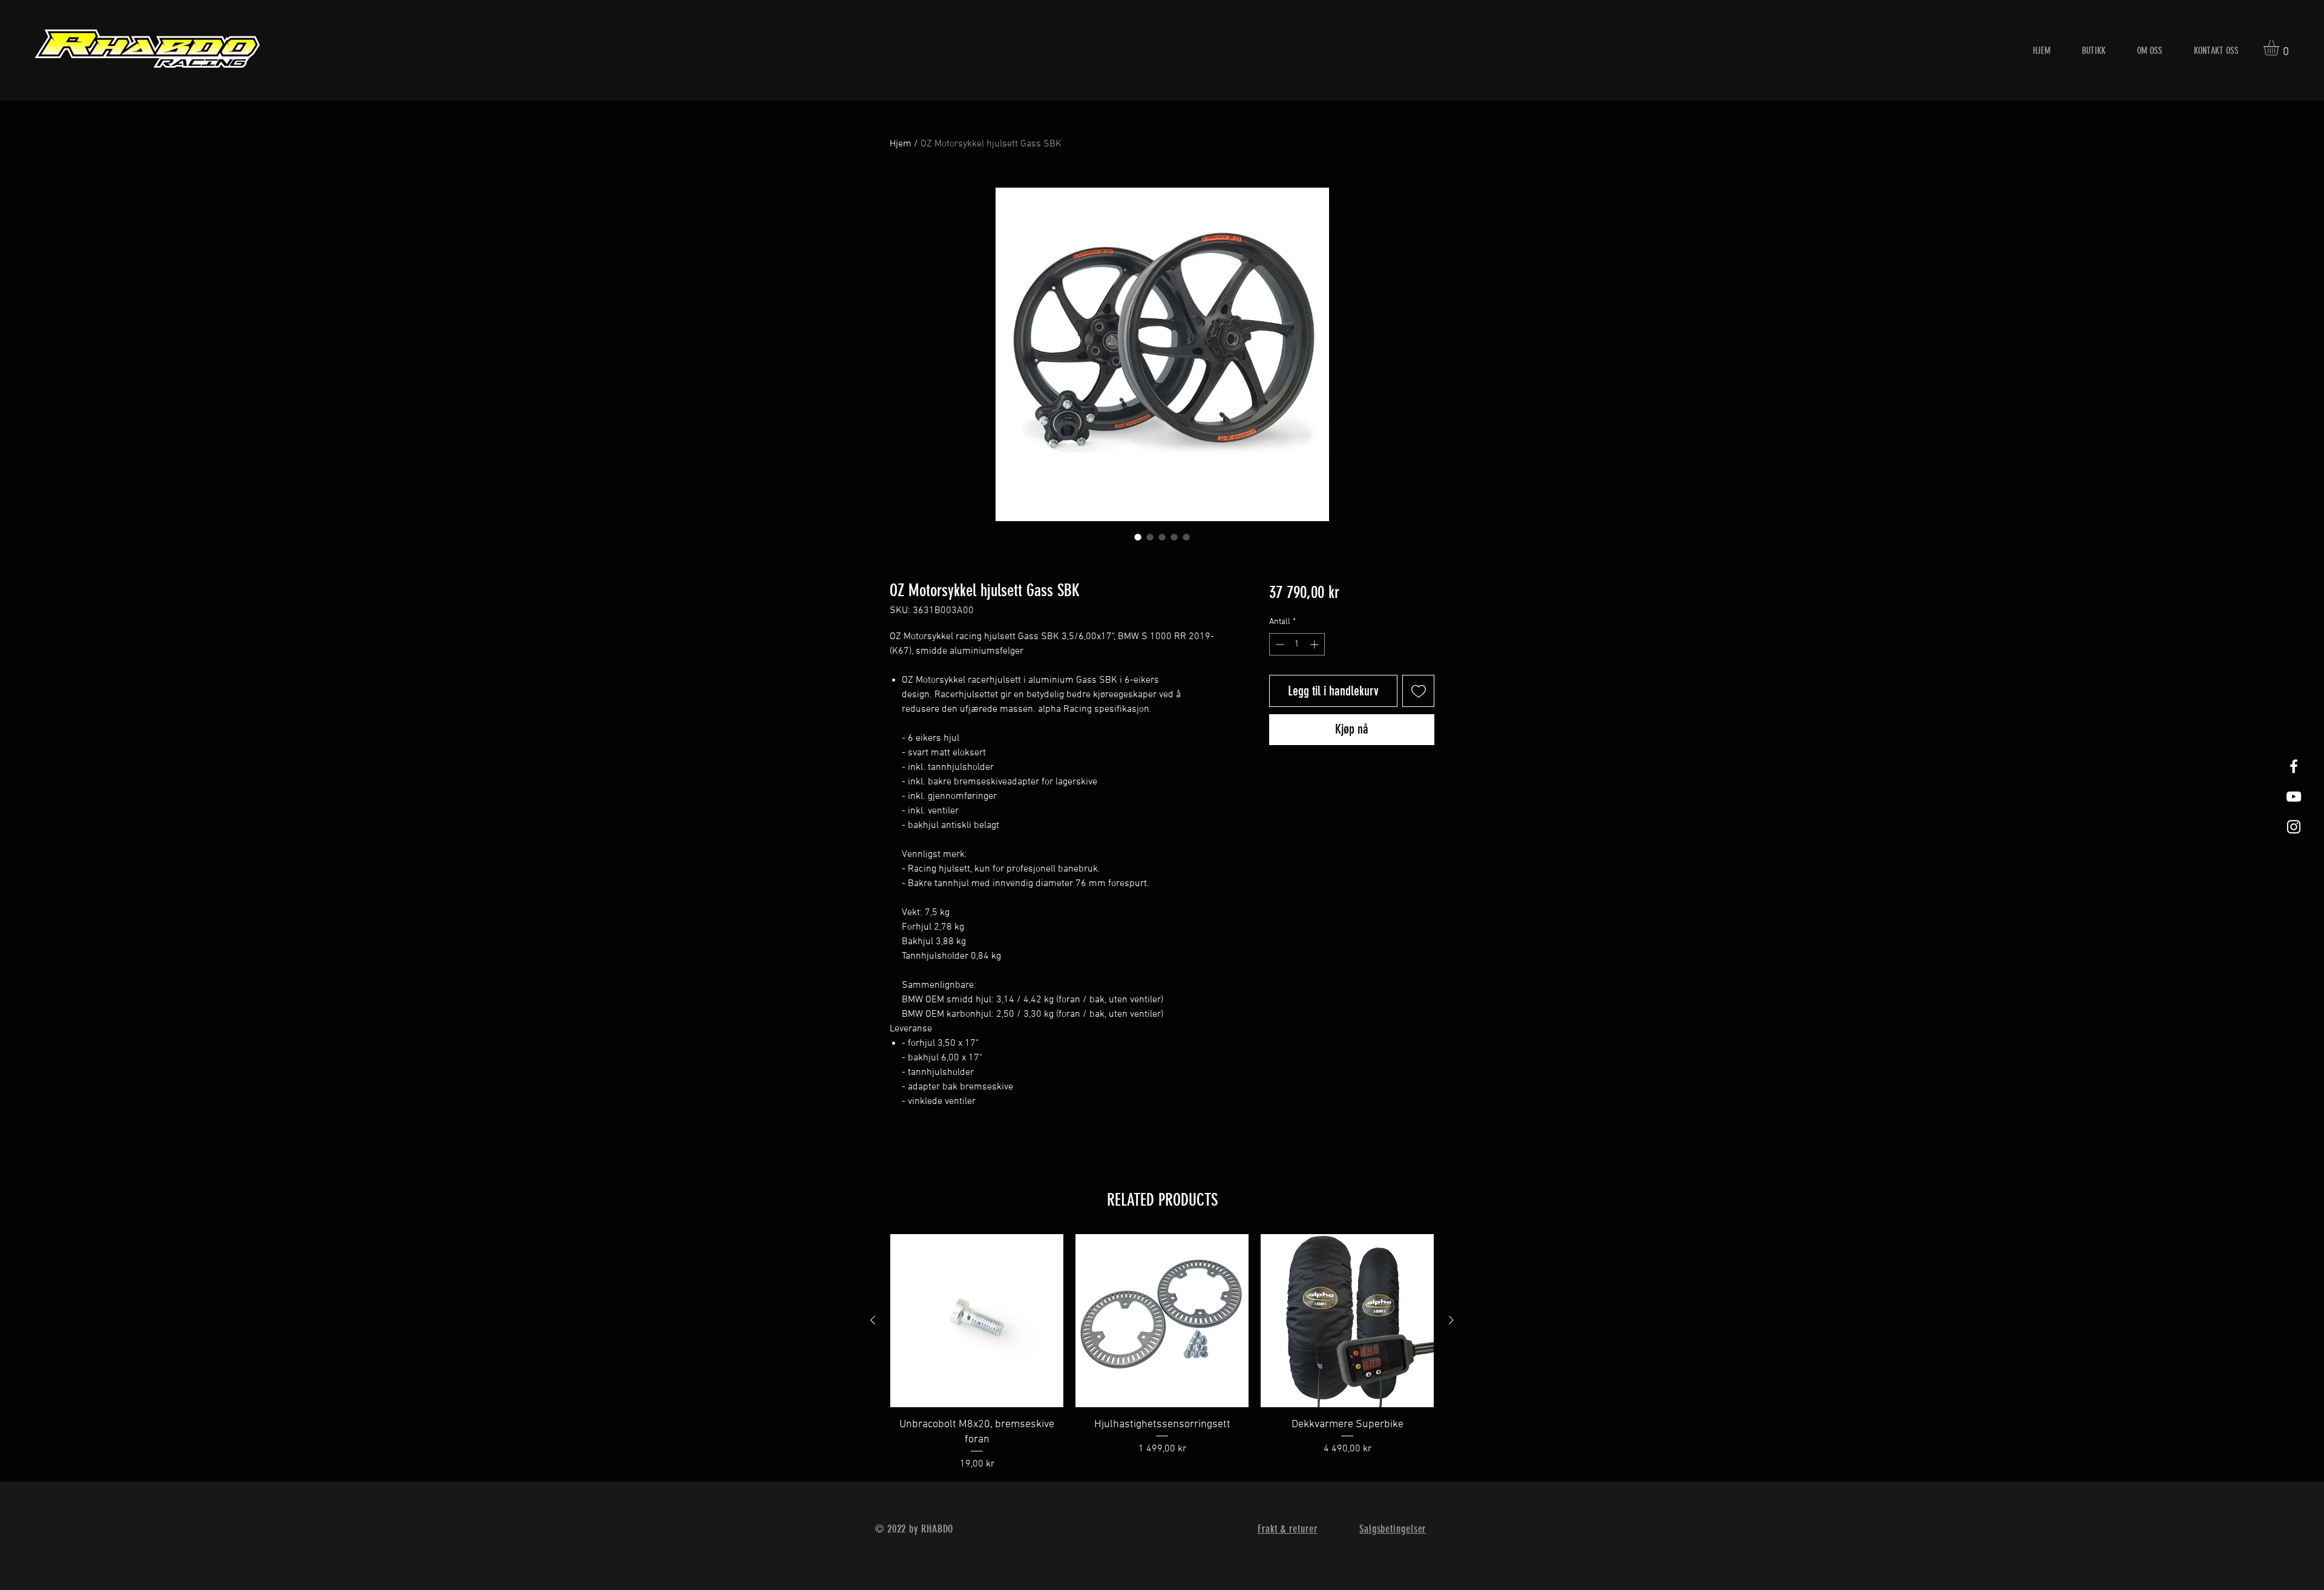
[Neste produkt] (1451, 1320)
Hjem (901, 144)
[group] (1162, 1353)
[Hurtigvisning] (977, 1321)
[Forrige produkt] (873, 1320)
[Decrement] (1279, 644)
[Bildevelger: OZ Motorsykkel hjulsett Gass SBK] (1138, 537)
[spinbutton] (1297, 644)
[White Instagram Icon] (2294, 827)
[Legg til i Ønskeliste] (1418, 691)
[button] (2280, 48)
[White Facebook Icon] (2294, 766)
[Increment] (1315, 644)
